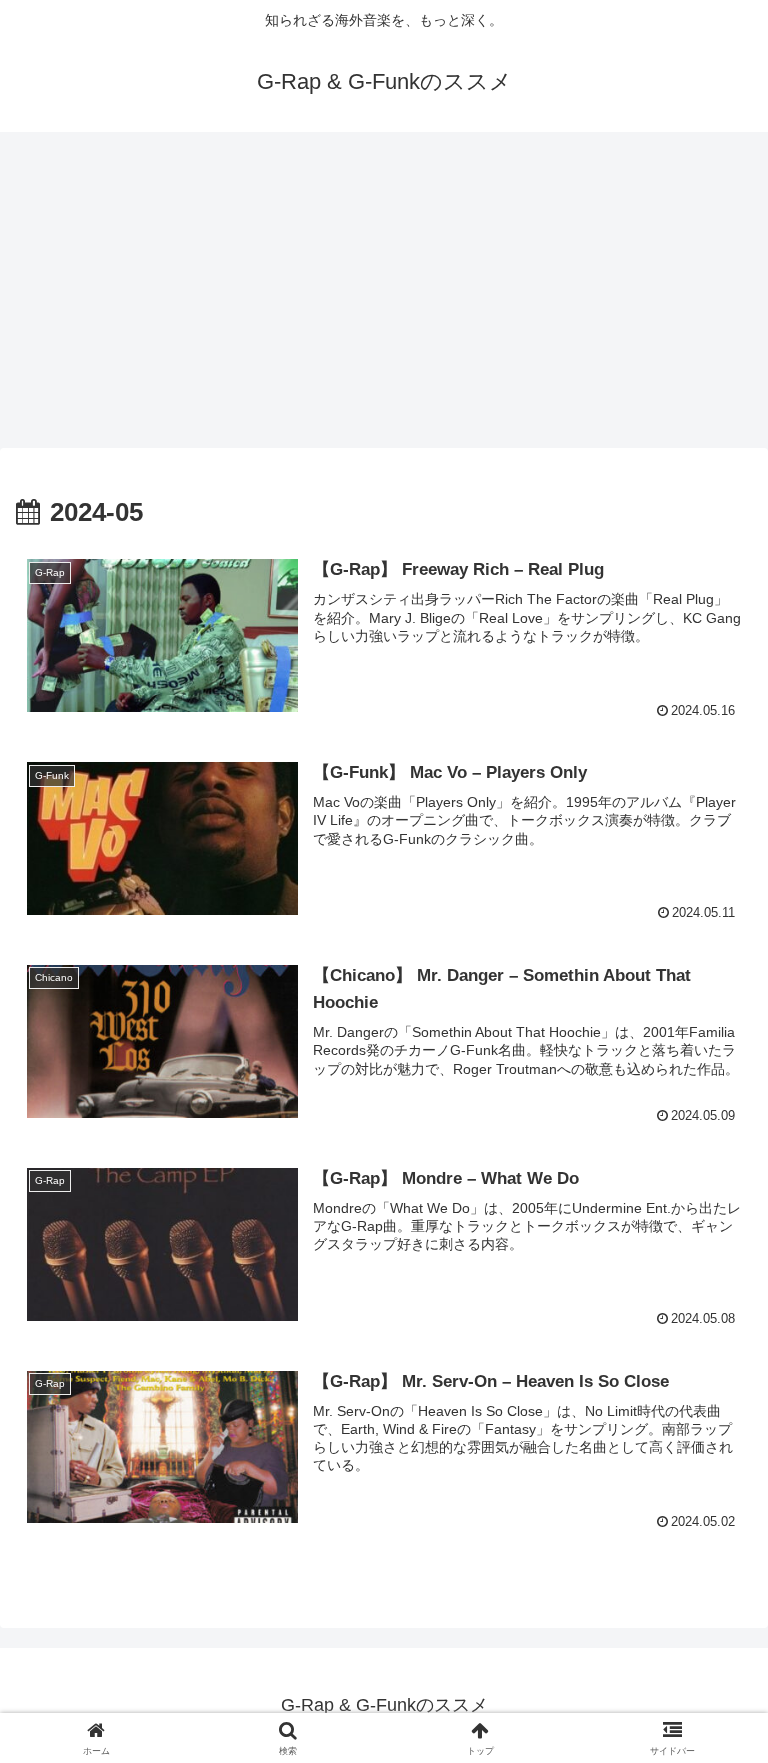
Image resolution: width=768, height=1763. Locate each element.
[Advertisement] (384, 296)
